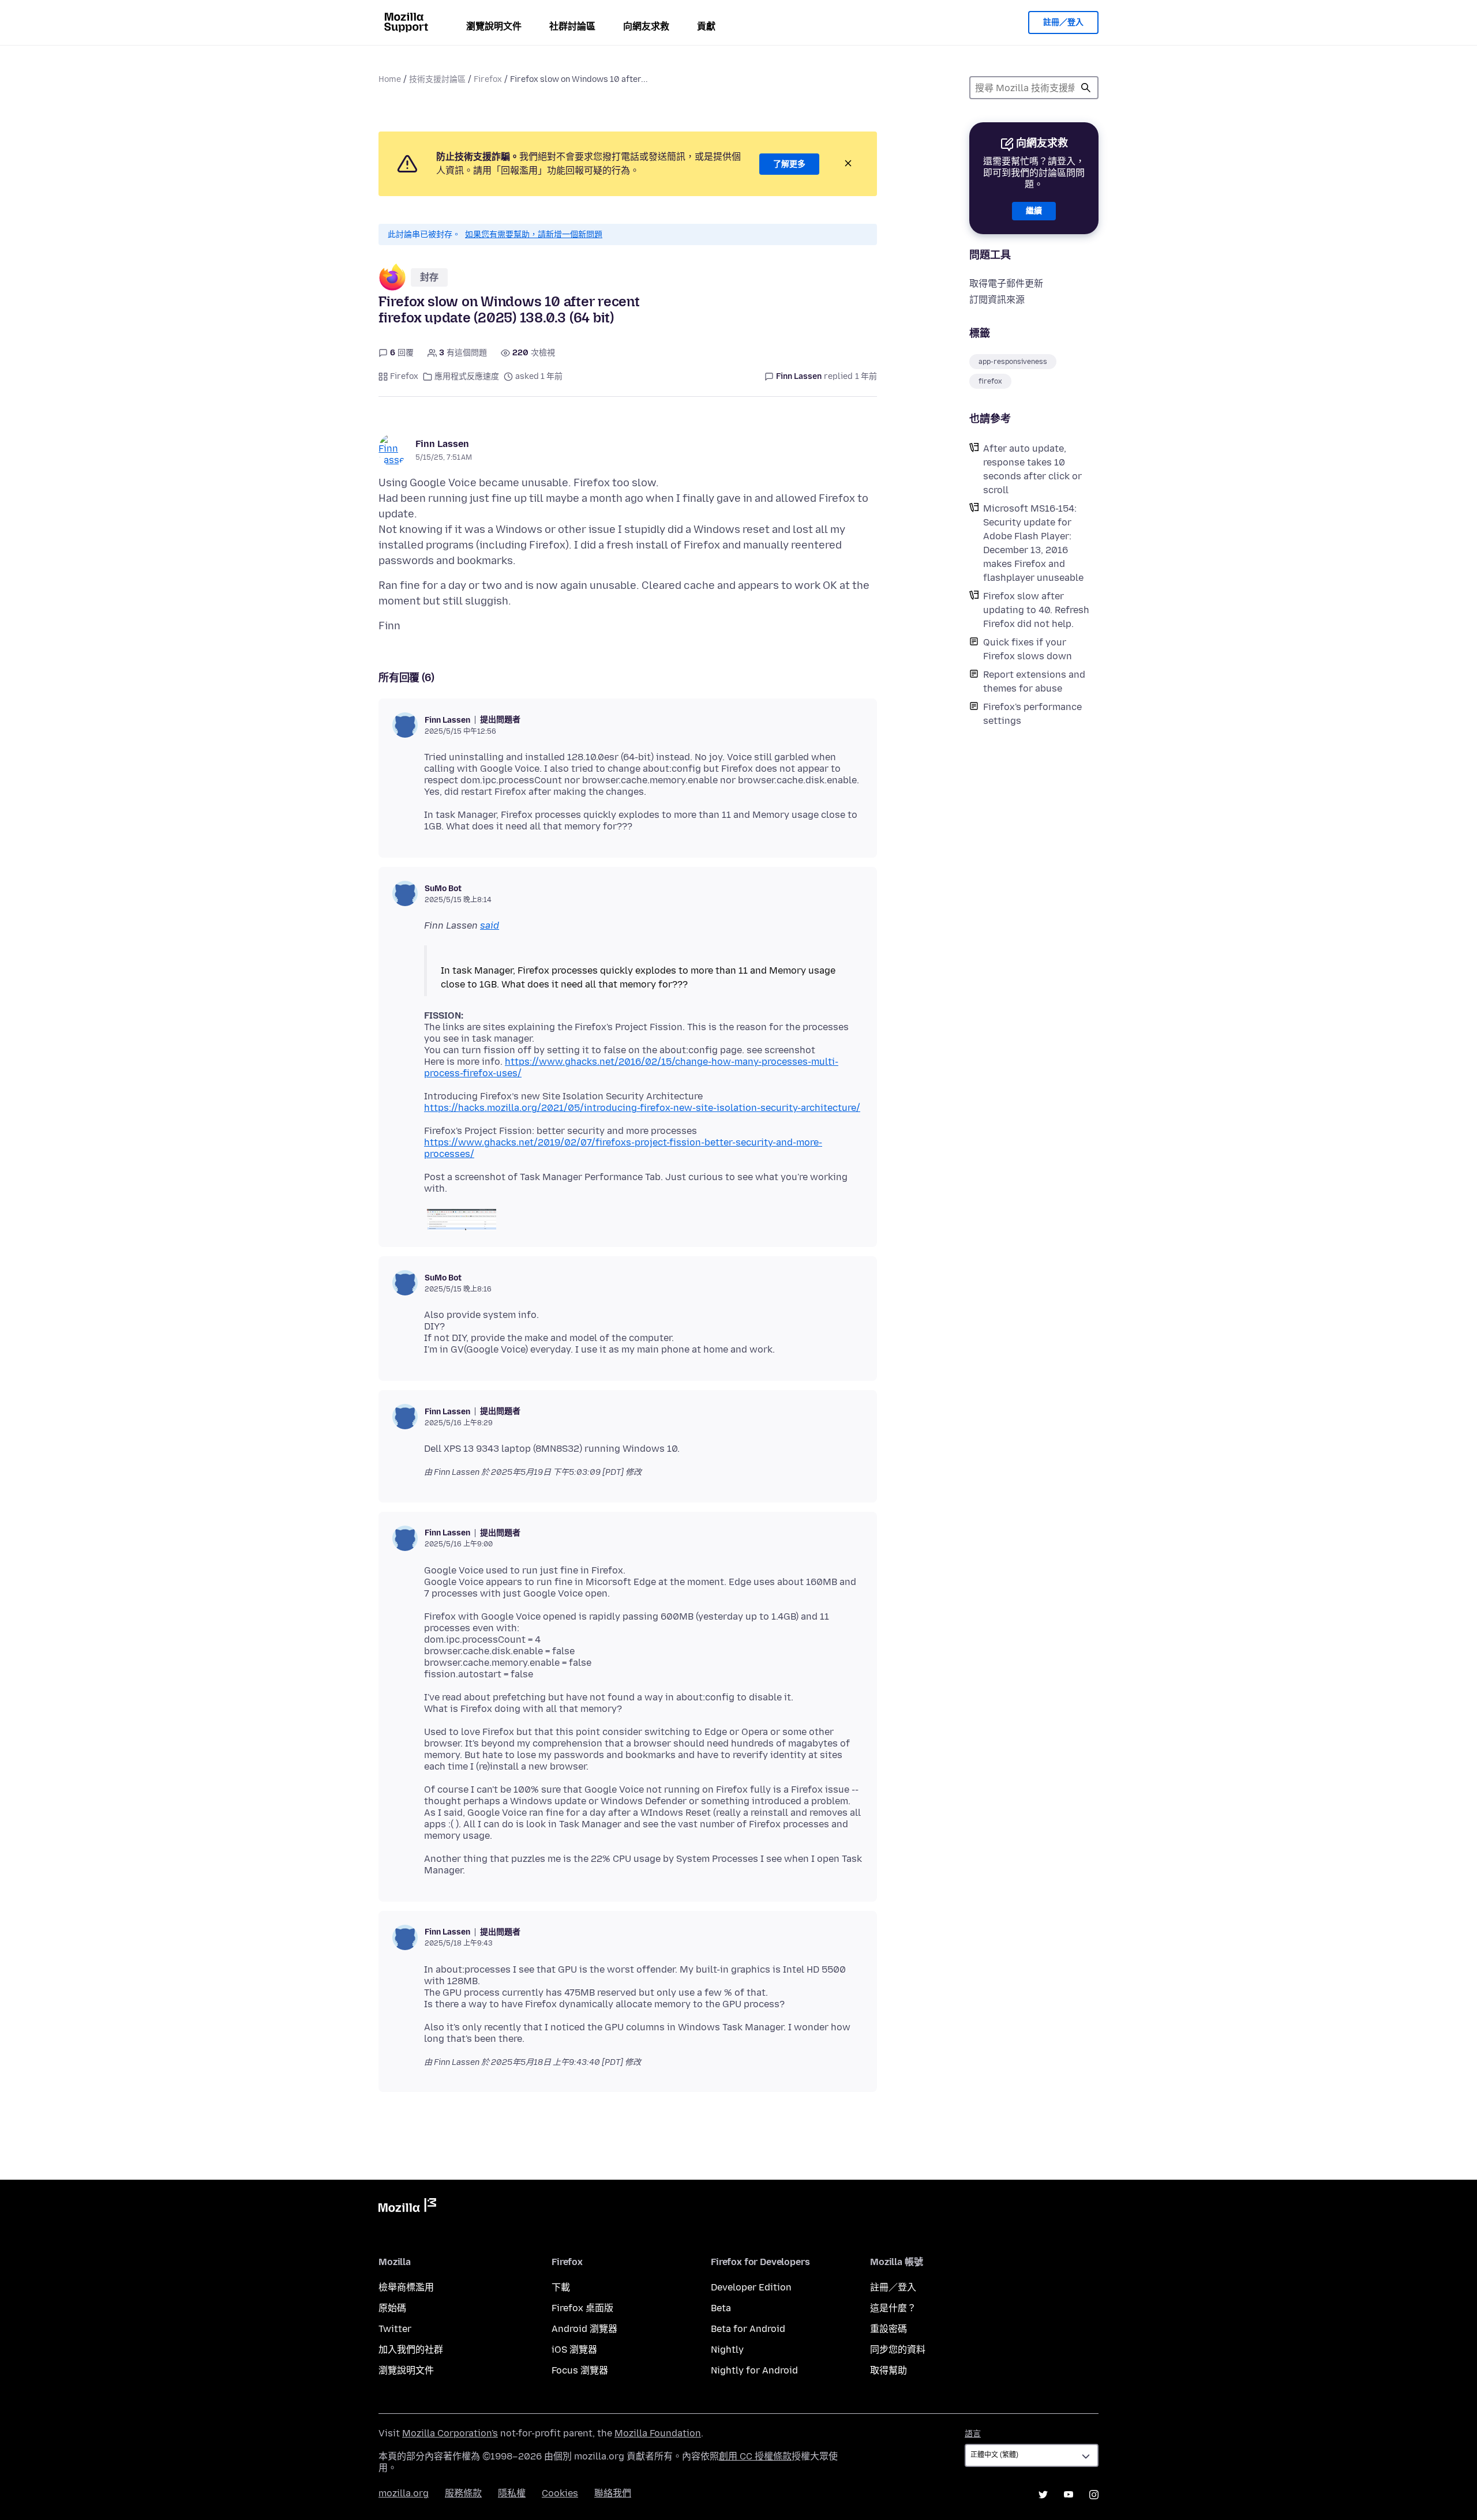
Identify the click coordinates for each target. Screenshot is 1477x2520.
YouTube (1069, 2495)
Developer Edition (751, 2287)
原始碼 (392, 2308)
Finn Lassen (442, 444)
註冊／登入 (1063, 22)
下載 (561, 2287)
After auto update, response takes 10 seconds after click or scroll (1032, 469)
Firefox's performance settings (1032, 714)
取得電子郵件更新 (1006, 283)
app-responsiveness (1013, 362)
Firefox (488, 79)
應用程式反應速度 (467, 376)
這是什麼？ (893, 2308)
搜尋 (1086, 88)
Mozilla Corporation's (450, 2433)
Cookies (560, 2493)
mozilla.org (404, 2493)
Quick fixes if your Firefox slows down (1028, 649)
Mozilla (407, 2207)
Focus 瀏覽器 (580, 2370)
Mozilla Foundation (658, 2433)
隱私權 (512, 2493)
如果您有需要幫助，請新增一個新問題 (534, 234)
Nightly (727, 2350)
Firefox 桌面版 (582, 2308)
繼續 (1034, 211)
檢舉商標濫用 (406, 2287)
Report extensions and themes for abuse (1034, 681)
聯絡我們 (613, 2493)
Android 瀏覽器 (584, 2329)
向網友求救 (646, 26)
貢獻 (706, 26)
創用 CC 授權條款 (755, 2456)
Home (390, 79)
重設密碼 (889, 2329)
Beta (721, 2308)
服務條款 (463, 2493)
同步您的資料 (898, 2350)
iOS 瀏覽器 (574, 2350)
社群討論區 (572, 26)
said (490, 925)
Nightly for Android (754, 2370)
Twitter (395, 2329)
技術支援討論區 (437, 79)
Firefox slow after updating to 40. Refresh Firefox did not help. (1036, 610)
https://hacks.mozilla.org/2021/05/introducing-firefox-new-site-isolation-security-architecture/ (642, 1108)
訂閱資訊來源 (997, 300)
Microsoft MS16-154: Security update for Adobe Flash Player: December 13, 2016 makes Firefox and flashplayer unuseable (1033, 543)
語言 (973, 2434)
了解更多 (789, 164)
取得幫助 (889, 2370)
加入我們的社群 (411, 2350)
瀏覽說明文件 (494, 26)
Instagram (1094, 2495)
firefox (990, 381)
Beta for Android (748, 2329)
